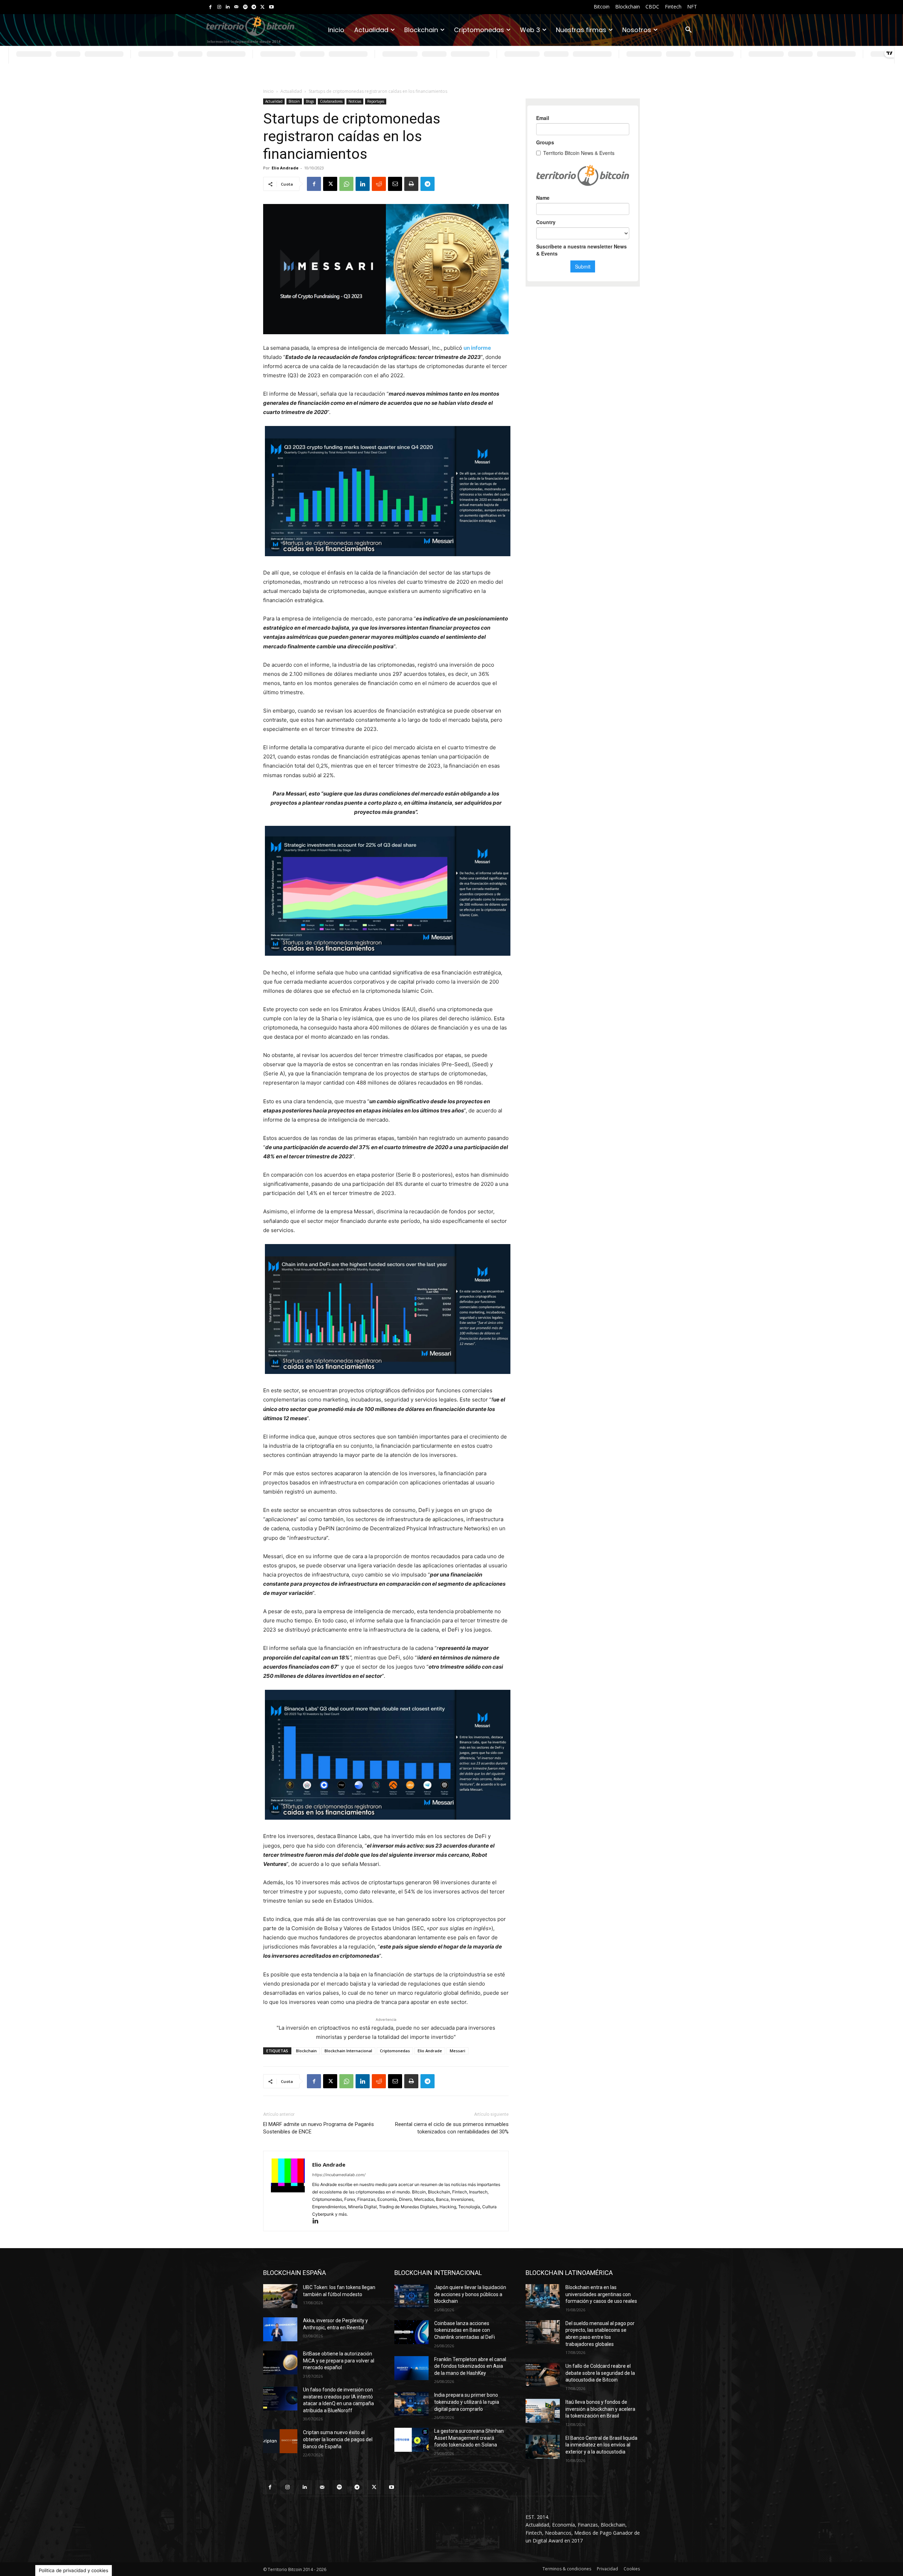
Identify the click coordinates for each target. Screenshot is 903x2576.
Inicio (268, 91)
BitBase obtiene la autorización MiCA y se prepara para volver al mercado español (339, 2361)
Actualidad (291, 91)
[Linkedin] (228, 7)
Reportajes (376, 101)
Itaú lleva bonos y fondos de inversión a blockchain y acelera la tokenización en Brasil (600, 2409)
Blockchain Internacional (348, 2051)
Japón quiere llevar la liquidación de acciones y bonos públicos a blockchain (470, 2294)
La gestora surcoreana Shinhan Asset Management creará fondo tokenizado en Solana (469, 2438)
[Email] (395, 184)
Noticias (355, 101)
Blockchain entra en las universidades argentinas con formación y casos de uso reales (601, 2294)
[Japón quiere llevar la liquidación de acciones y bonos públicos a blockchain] (411, 2296)
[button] (689, 30)
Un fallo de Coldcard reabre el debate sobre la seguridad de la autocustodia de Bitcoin (600, 2373)
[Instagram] (219, 7)
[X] (263, 7)
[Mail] (237, 7)
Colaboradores (331, 101)
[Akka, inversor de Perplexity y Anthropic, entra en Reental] (280, 2329)
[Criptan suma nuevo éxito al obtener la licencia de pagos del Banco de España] (280, 2441)
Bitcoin (294, 101)
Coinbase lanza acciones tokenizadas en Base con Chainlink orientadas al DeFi (465, 2330)
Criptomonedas (395, 2051)
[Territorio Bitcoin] (250, 30)
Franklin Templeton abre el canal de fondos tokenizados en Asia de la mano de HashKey (470, 2366)
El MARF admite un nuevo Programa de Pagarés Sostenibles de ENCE (319, 2128)
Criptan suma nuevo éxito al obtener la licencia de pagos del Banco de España (338, 2439)
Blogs (310, 101)
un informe (477, 348)
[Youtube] (271, 7)
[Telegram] (254, 7)
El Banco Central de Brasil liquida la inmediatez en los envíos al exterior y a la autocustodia (601, 2445)
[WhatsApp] (346, 184)
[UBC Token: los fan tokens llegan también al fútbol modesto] (280, 2296)
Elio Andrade (285, 168)
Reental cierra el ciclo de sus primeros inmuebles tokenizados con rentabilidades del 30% (452, 2128)
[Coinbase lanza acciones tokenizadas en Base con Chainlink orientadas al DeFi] (411, 2332)
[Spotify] (245, 7)
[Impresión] (411, 184)
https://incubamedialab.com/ (339, 2175)
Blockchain (306, 2051)
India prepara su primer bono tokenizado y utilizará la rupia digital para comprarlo (467, 2402)
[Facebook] (210, 7)
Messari (457, 2051)
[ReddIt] (379, 184)
